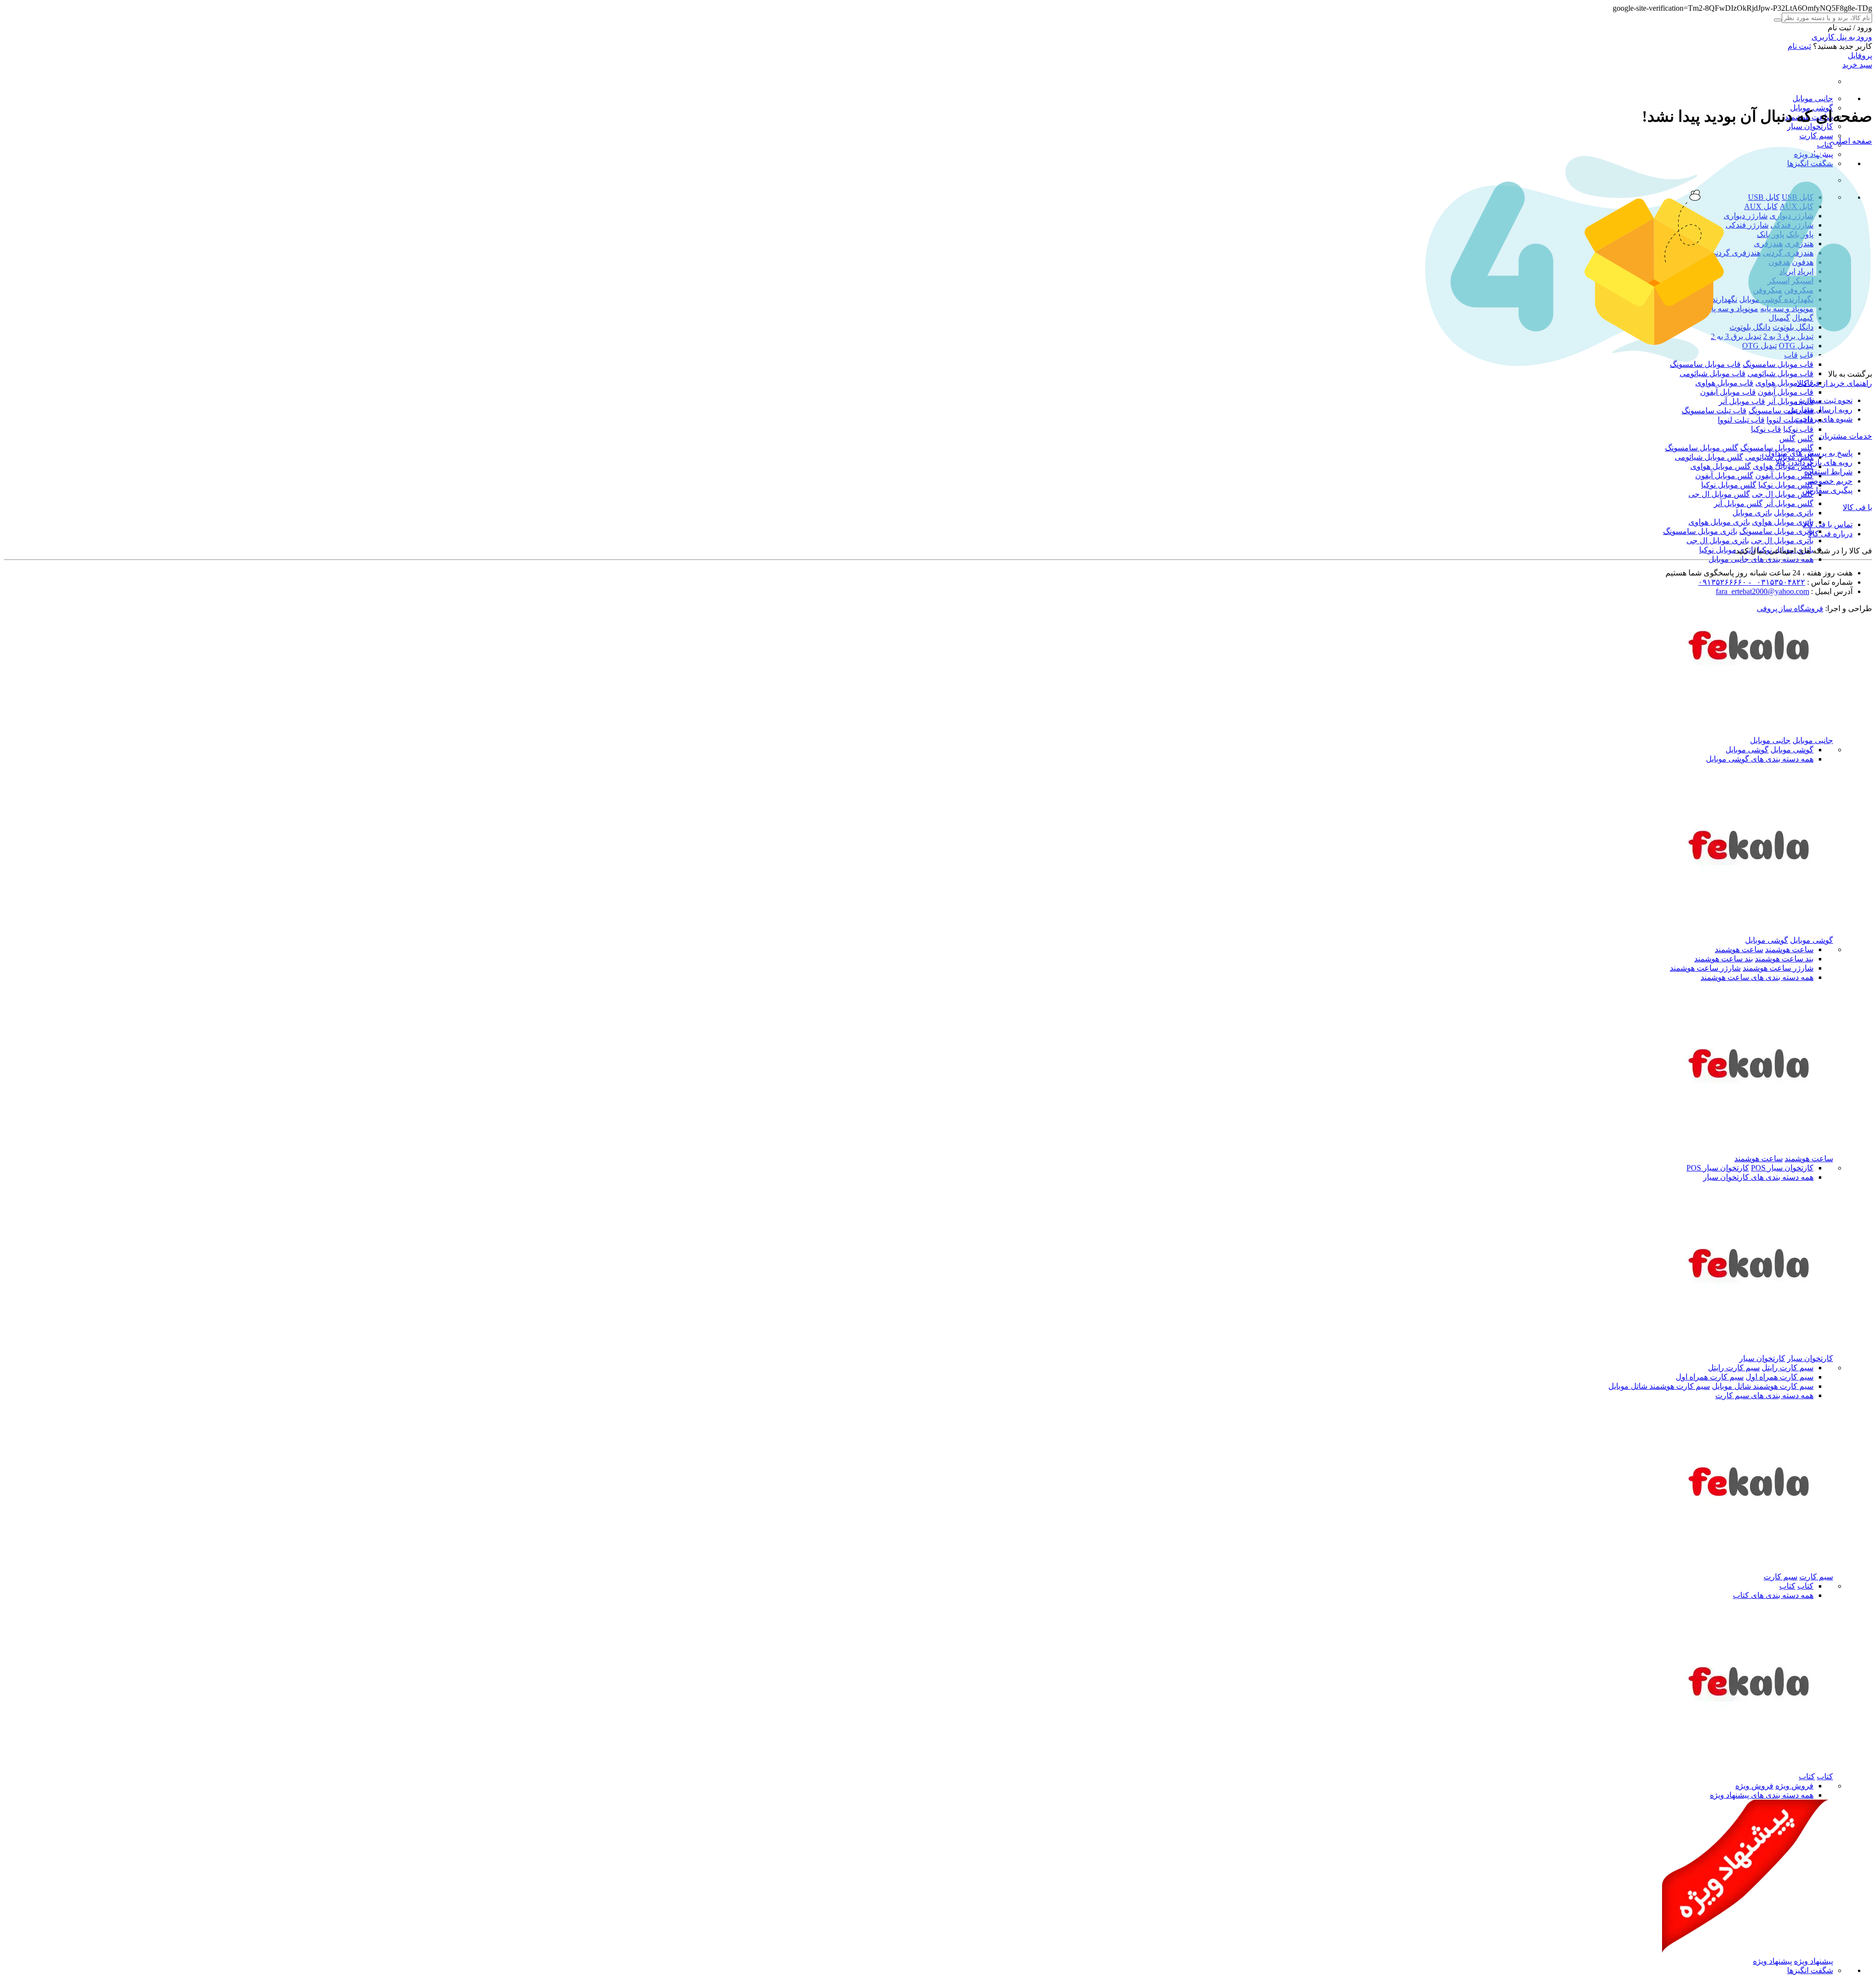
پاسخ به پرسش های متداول (1809, 453)
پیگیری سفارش (1827, 490)
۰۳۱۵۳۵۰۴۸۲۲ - (1776, 582)
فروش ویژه (1794, 1786)
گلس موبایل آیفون (1784, 476)
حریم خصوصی (1829, 481)
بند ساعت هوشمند (1784, 959)
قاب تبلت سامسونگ (1781, 411)
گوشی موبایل (1792, 750)
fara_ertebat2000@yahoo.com (1762, 591)
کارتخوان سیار (1810, 126)
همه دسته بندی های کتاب (1773, 1595)
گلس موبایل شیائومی (1709, 457)
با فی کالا (1857, 507)
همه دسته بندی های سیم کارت (1764, 1395)
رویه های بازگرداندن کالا (1814, 462)
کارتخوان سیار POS (1782, 1168)
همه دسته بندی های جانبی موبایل (1761, 559)
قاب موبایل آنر (1790, 401)
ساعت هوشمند (1789, 949)
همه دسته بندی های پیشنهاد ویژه (1762, 1795)
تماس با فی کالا (1828, 524)
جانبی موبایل (1813, 98)
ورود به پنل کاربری (1842, 37)
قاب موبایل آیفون (1786, 392)
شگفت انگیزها (1810, 1970)
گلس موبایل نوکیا (1786, 485)
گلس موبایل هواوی (1721, 466)
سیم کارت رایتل (1788, 1368)
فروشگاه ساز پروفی (1790, 608)
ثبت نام (1799, 46)
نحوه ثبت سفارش (1824, 400)
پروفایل (1860, 55)
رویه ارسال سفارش (1820, 410)
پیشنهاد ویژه (1813, 1961)
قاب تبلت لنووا (1790, 420)
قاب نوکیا (1798, 429)
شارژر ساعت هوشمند (1778, 968)
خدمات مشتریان (1845, 436)
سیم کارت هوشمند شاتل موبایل (1763, 1386)
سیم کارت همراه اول (1780, 1377)
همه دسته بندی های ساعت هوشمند (1757, 977)
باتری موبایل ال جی (1782, 541)
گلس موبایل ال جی (1783, 494)
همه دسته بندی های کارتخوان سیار (1758, 1177)
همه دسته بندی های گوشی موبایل (1760, 759)
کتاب (1825, 145)
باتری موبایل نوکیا (1727, 550)
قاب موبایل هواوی (1784, 383)
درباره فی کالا (1830, 534)
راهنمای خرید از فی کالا (1834, 383)
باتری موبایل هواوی (1783, 522)
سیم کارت (1816, 136)
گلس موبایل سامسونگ (1777, 448)
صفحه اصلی (1852, 141)
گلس (1805, 438)
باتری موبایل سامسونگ (1776, 531)
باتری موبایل (1794, 513)
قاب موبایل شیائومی (1780, 373)
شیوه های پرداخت (1824, 419)
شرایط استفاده (1828, 472)
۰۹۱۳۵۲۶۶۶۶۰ (1722, 582)
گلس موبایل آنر (1789, 503)
